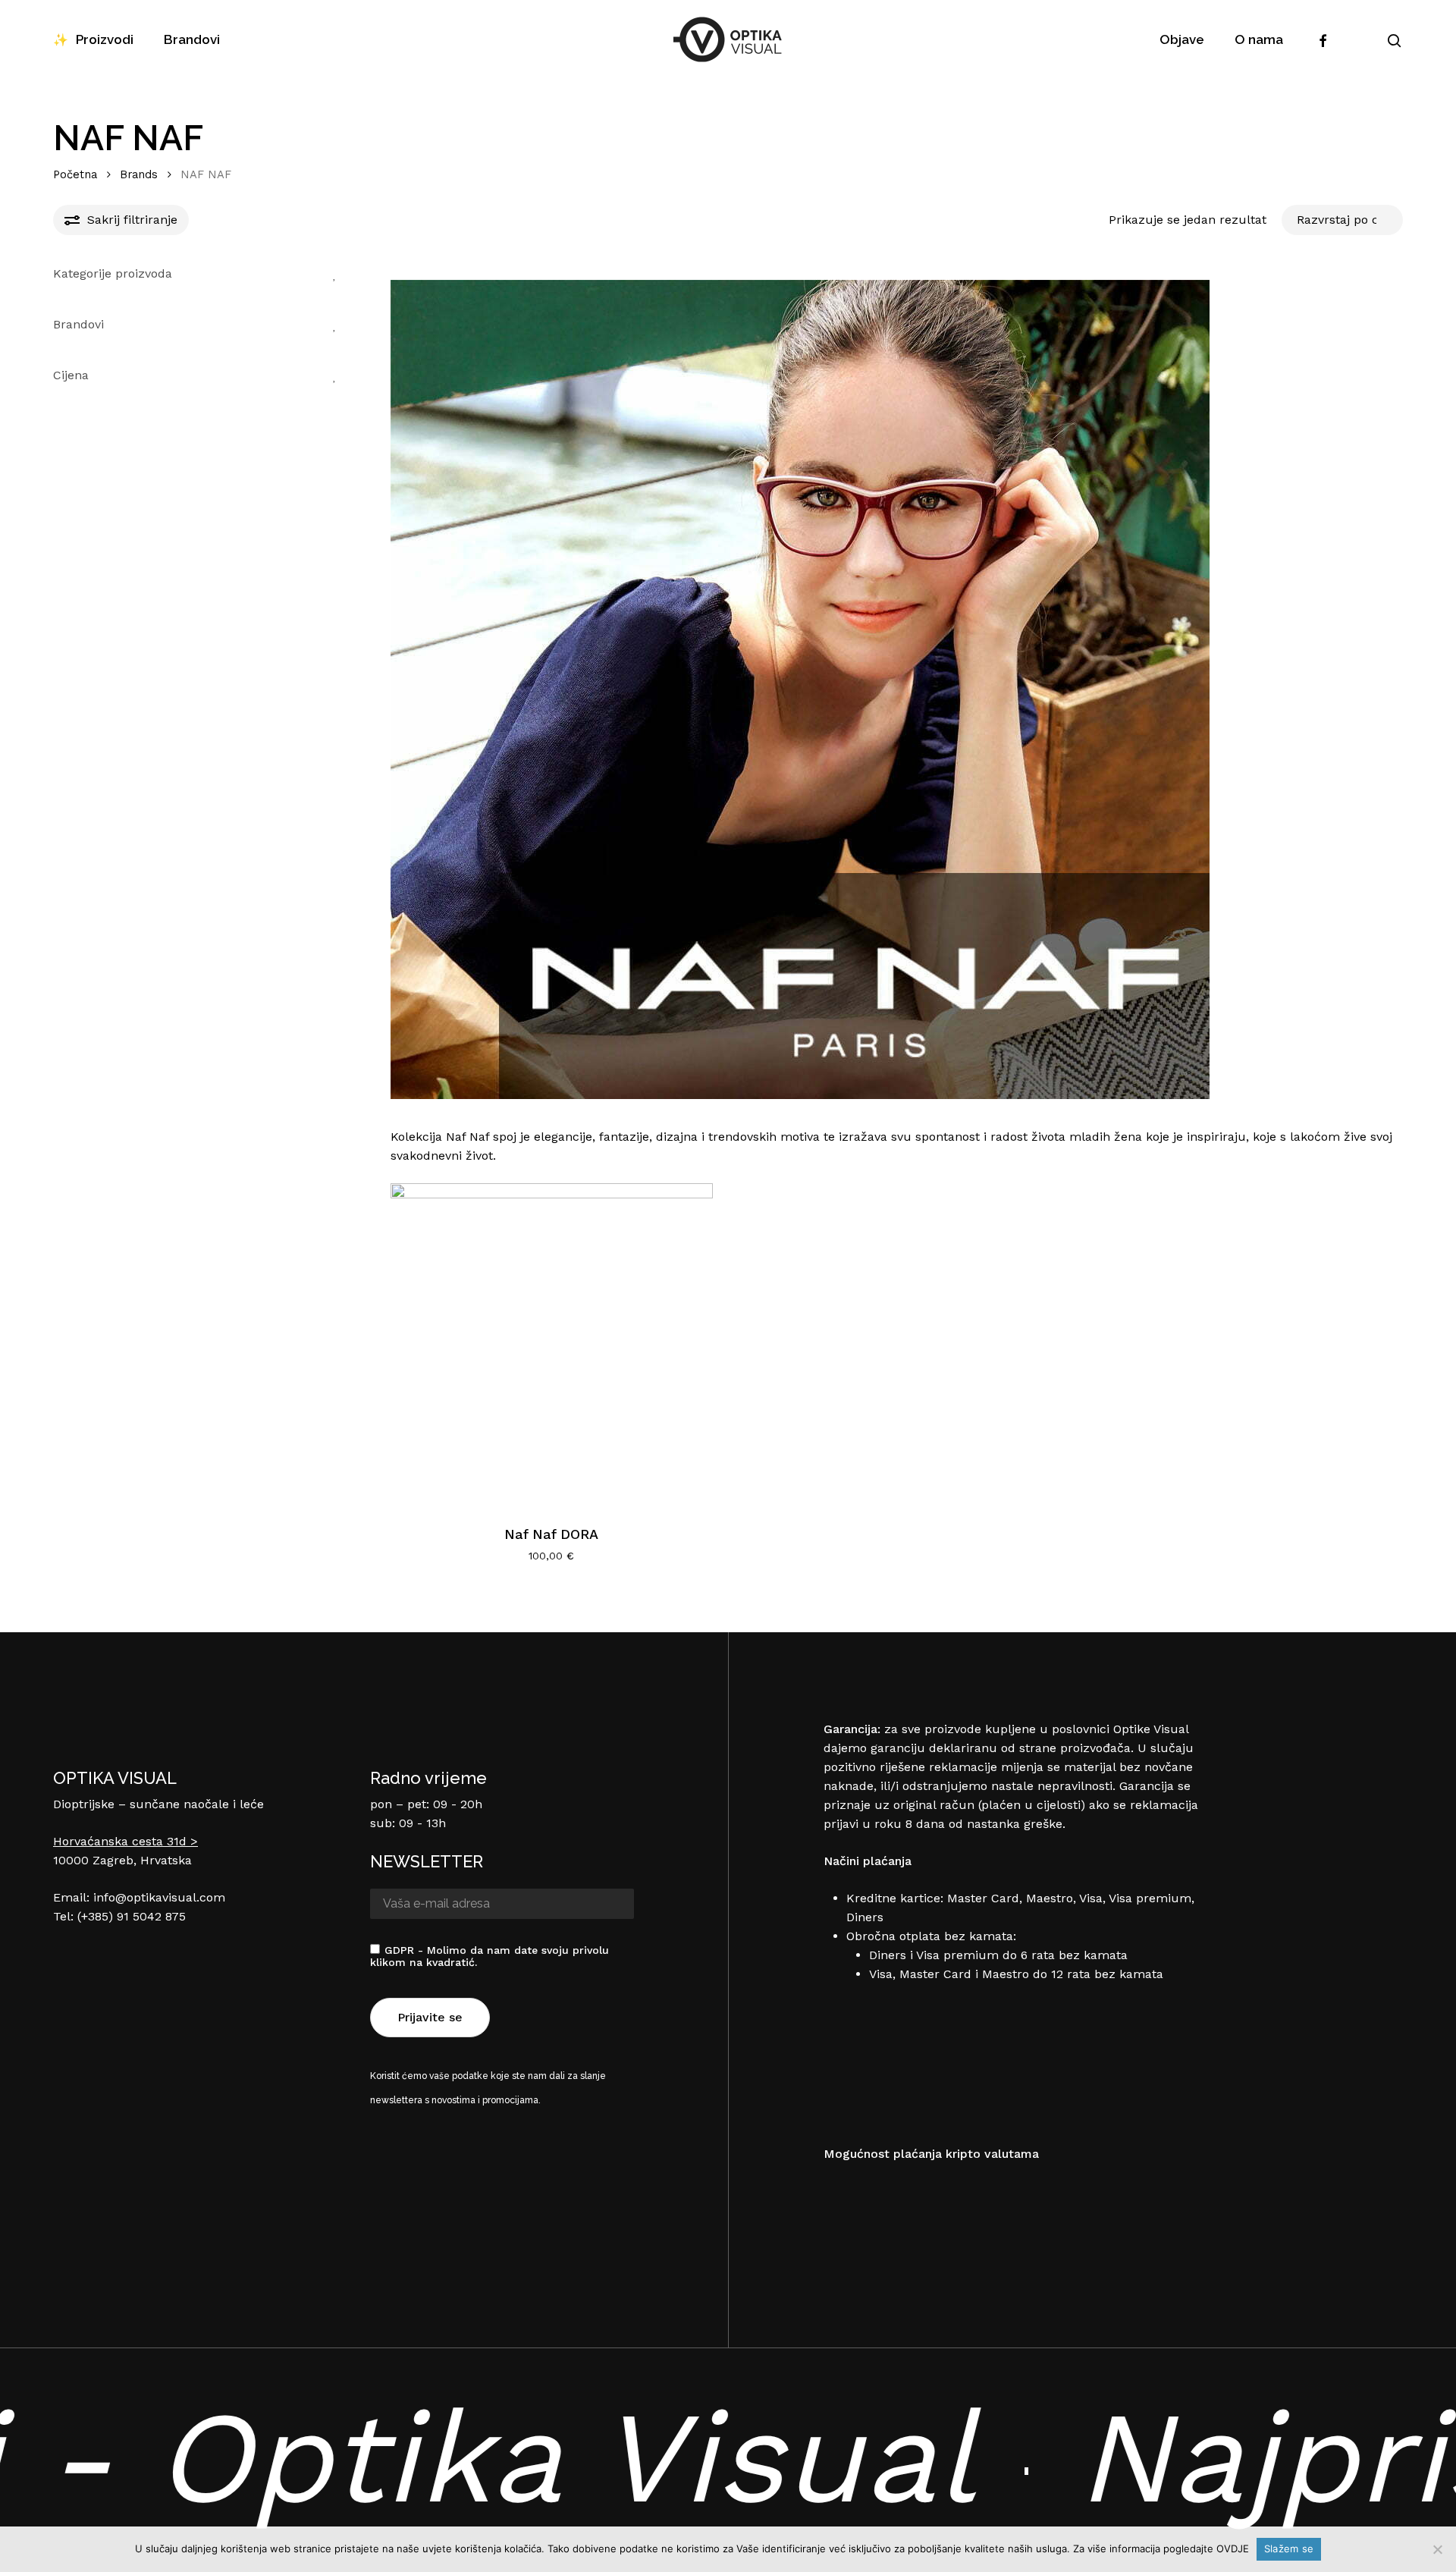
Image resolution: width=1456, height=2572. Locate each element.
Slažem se (1289, 2548)
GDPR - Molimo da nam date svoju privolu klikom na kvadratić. (490, 1956)
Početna (75, 174)
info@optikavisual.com (159, 1897)
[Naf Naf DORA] (552, 1344)
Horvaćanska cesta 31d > (126, 1841)
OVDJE (1233, 2548)
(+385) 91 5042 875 (132, 1916)
